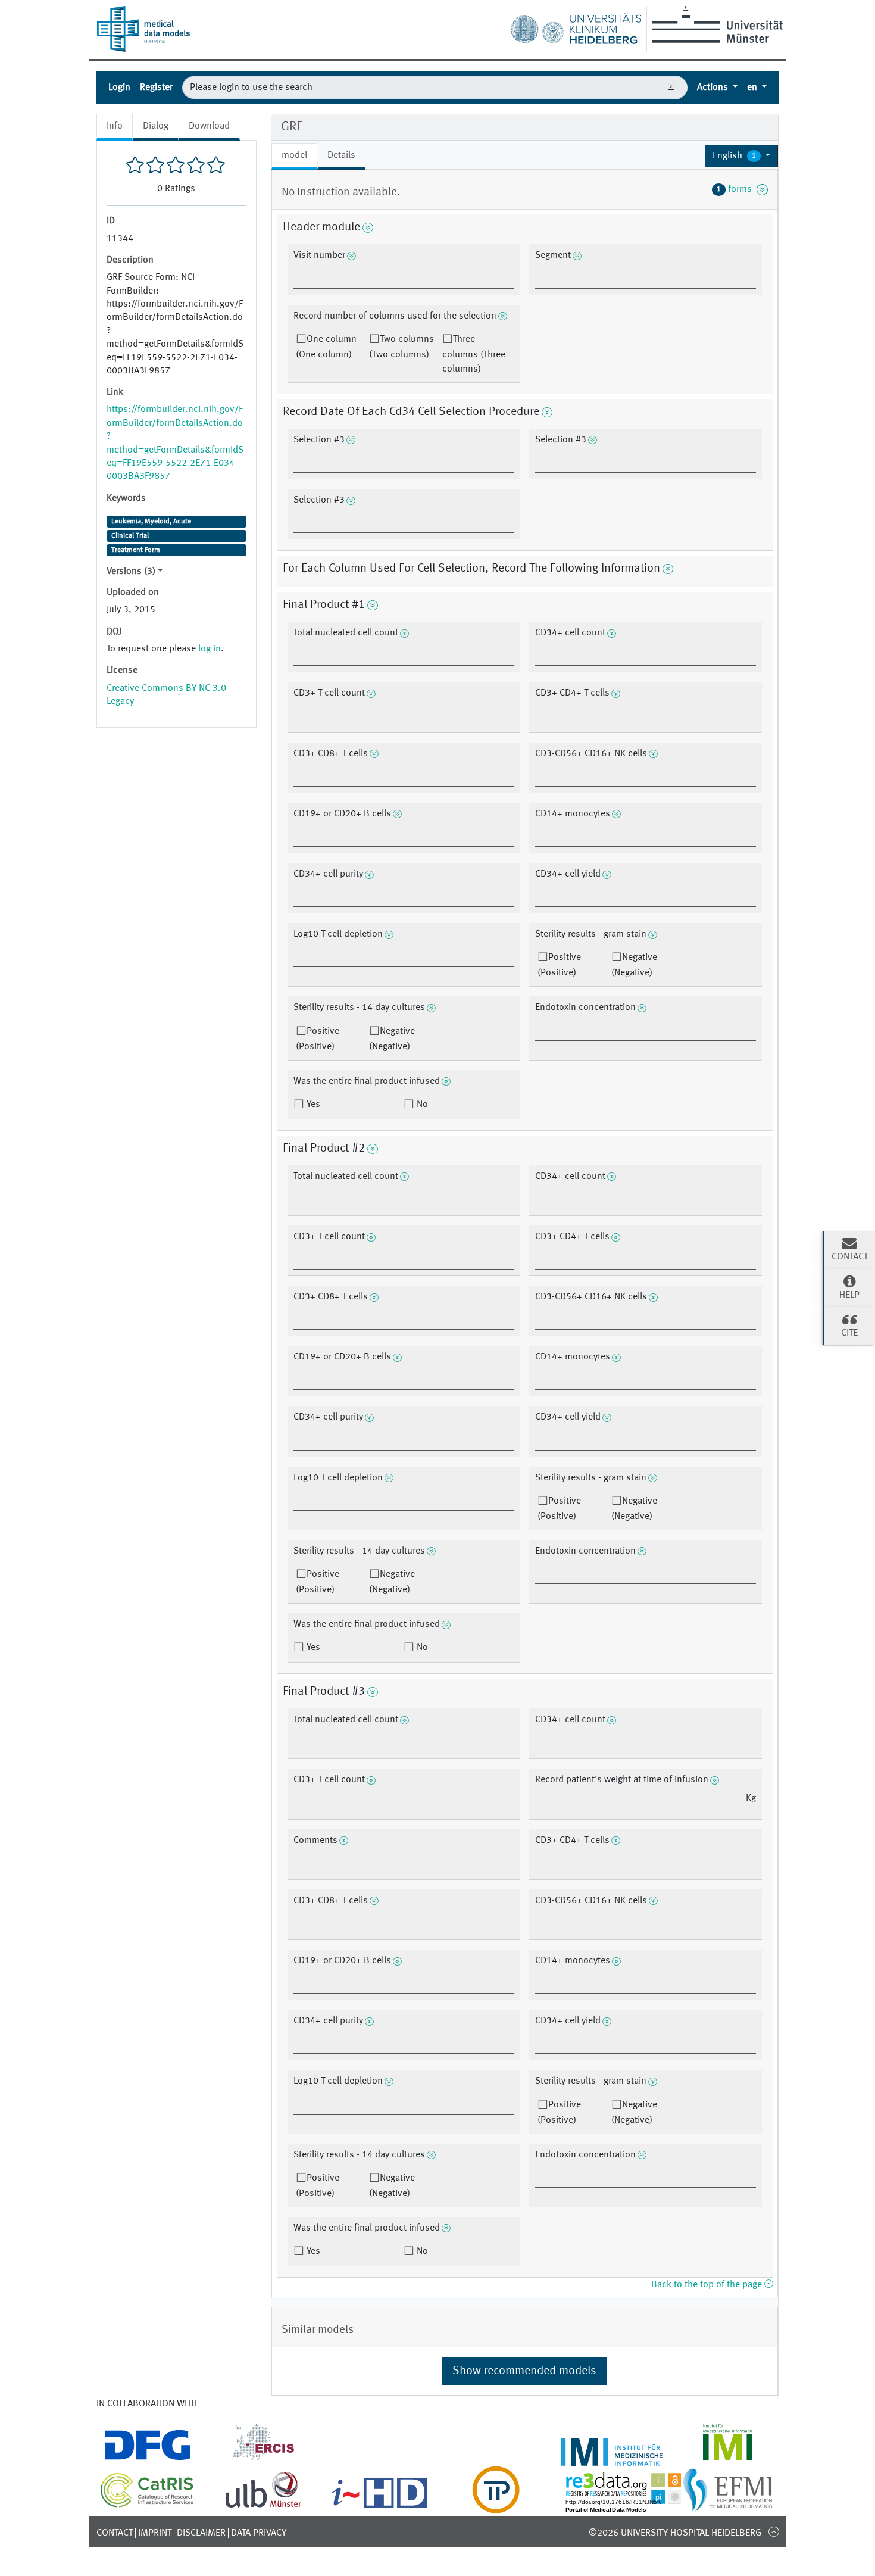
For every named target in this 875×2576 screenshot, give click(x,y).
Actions (714, 88)
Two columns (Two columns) (401, 347)
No (421, 1105)
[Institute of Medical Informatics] (728, 2459)
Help (849, 1295)
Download (209, 126)
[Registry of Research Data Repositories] (632, 2506)
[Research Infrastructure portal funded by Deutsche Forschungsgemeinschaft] (147, 2459)
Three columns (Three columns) (474, 354)
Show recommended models (524, 2371)
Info (115, 126)
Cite (849, 1333)
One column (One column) (326, 347)
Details (341, 155)
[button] (741, 156)
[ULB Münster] (263, 2506)
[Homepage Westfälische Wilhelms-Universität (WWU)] (715, 24)
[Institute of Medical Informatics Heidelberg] (612, 2459)
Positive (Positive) (559, 965)
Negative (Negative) (634, 965)
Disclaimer (201, 2533)
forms (737, 189)
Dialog (156, 126)
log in (210, 649)
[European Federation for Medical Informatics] (728, 2506)
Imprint (155, 2533)
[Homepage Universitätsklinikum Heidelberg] (576, 26)
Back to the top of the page (708, 2285)
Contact (115, 2533)
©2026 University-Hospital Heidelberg (675, 2533)
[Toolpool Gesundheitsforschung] (496, 2506)
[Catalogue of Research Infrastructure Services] (147, 2505)
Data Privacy (259, 2533)
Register (156, 88)
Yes (312, 1105)
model (294, 155)
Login (119, 88)
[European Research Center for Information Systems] (263, 2459)
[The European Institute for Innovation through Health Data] (379, 2506)
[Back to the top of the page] (774, 2531)
